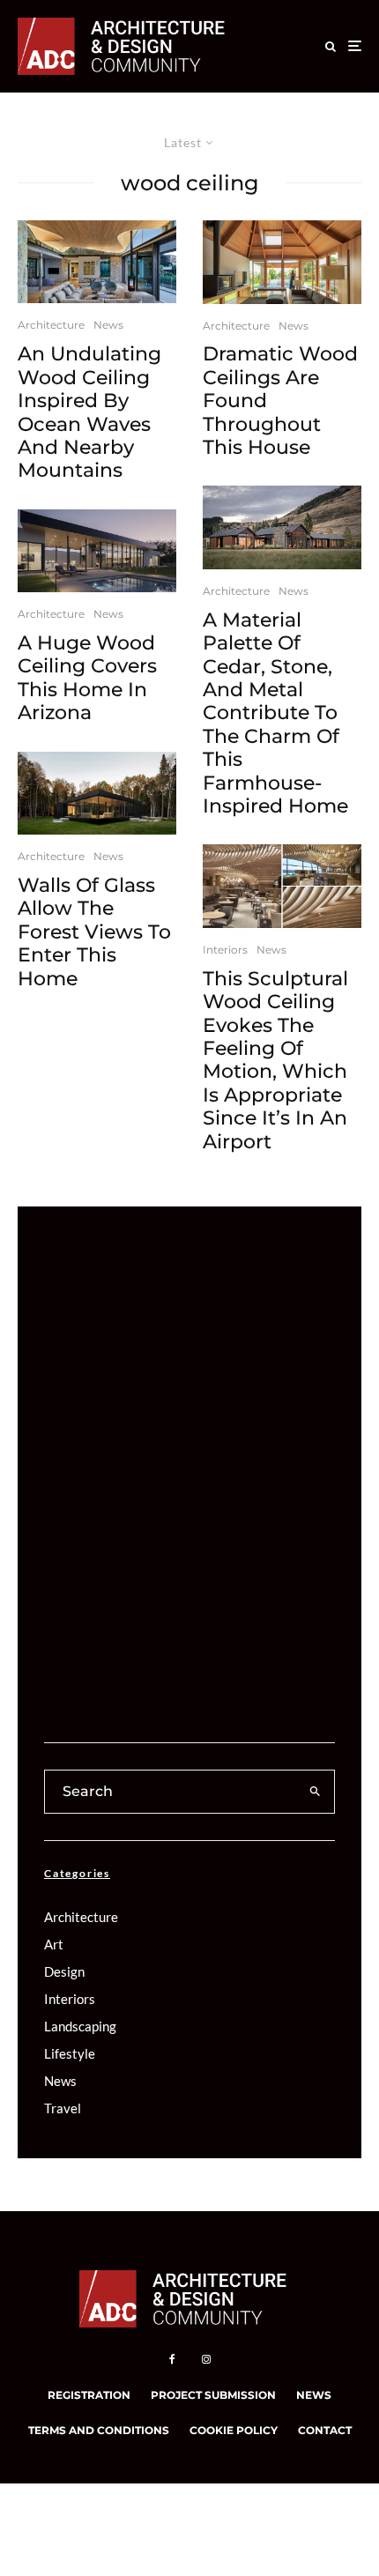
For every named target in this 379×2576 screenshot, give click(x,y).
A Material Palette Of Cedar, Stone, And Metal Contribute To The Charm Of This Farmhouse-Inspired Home (275, 713)
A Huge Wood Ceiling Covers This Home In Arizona (87, 678)
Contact (325, 2430)
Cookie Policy (234, 2430)
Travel (63, 2108)
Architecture (51, 325)
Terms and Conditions (99, 2430)
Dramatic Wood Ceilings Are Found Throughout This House (280, 401)
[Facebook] (172, 2359)
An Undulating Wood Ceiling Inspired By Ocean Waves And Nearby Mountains (89, 412)
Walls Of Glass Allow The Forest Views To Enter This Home (94, 932)
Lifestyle (70, 2053)
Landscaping (80, 2026)
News (108, 325)
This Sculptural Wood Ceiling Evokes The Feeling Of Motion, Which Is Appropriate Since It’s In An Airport (275, 1061)
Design (64, 1971)
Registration (89, 2395)
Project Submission (213, 2395)
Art (54, 1944)
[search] (315, 1792)
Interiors (225, 950)
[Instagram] (206, 2359)
